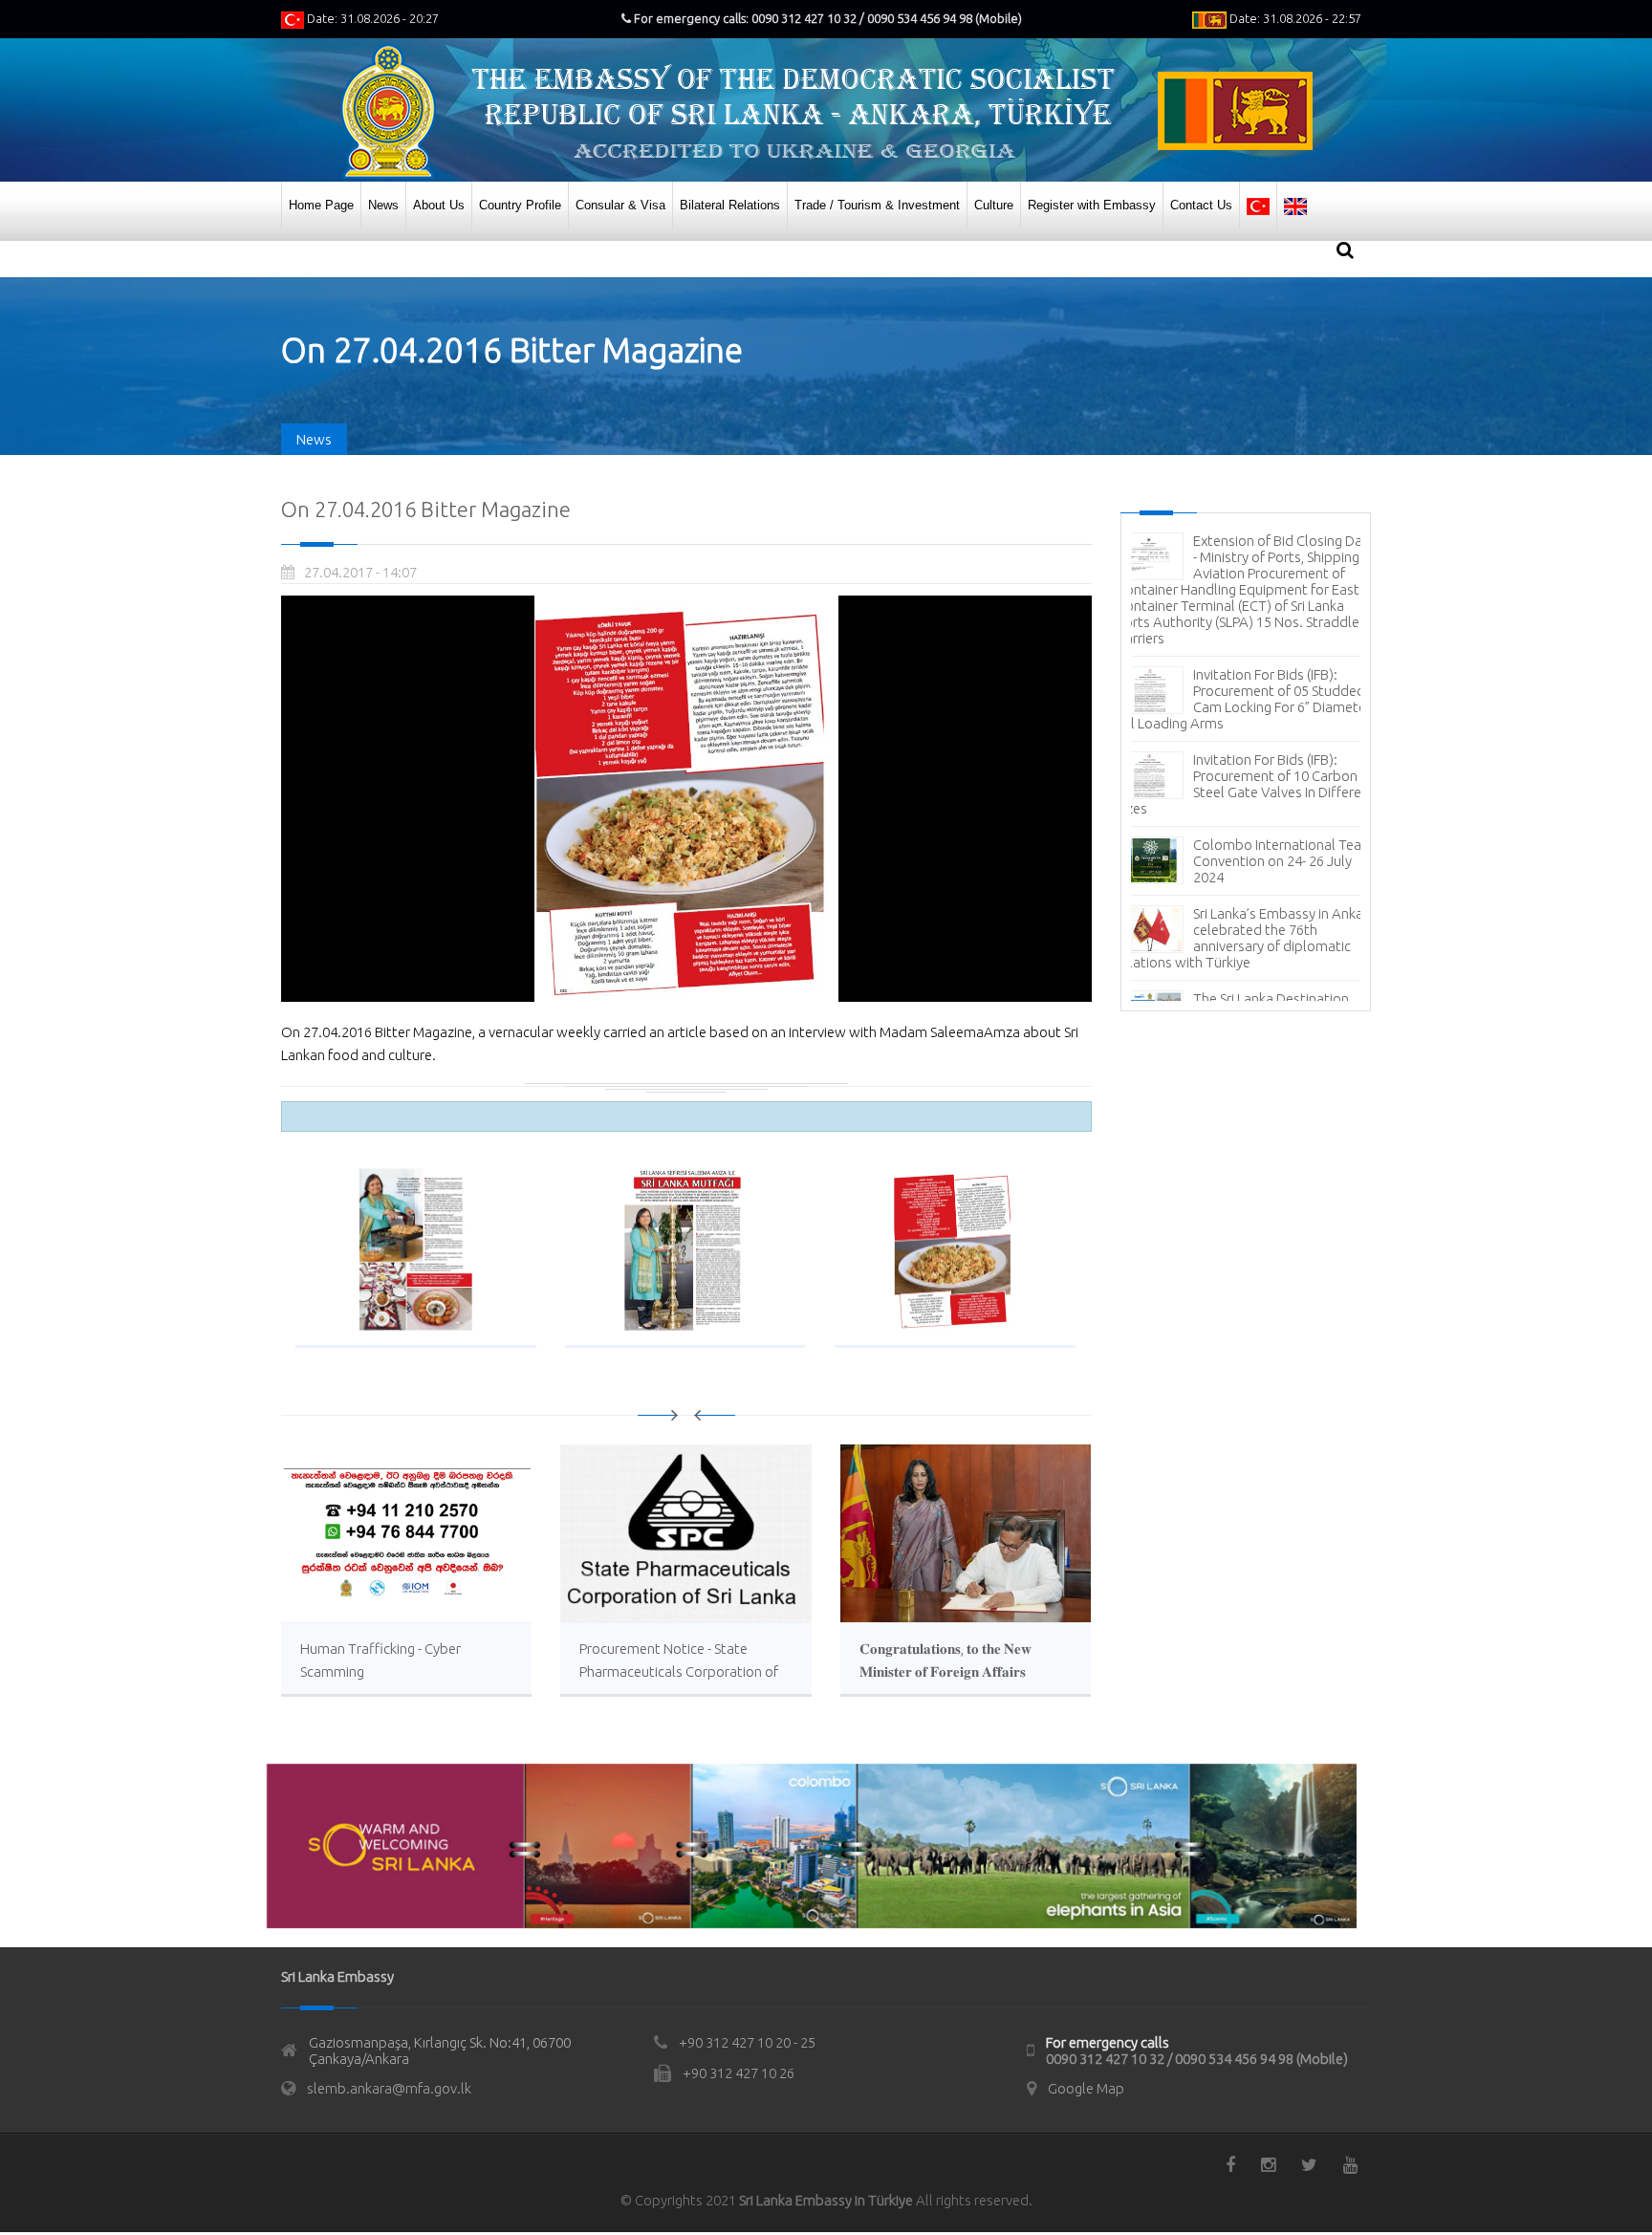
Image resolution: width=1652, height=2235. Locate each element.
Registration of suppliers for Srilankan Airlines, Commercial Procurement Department (1242, 565)
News (383, 205)
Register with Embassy (1092, 205)
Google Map (1086, 2088)
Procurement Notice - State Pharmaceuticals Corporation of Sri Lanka (679, 1671)
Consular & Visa (620, 205)
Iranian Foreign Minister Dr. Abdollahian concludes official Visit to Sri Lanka (1274, 795)
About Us (439, 205)
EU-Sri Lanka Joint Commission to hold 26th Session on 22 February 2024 (1281, 864)
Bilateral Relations (730, 205)
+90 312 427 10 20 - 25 (747, 2042)
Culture (994, 205)
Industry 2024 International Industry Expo (1277, 634)
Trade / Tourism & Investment (877, 205)
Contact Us (1201, 205)
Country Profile (520, 205)
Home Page (321, 205)
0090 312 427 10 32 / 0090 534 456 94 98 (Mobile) (1197, 2059)
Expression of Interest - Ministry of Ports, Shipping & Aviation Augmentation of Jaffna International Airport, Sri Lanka (1241, 718)
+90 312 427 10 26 (739, 2073)
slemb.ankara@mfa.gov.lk (389, 2088)
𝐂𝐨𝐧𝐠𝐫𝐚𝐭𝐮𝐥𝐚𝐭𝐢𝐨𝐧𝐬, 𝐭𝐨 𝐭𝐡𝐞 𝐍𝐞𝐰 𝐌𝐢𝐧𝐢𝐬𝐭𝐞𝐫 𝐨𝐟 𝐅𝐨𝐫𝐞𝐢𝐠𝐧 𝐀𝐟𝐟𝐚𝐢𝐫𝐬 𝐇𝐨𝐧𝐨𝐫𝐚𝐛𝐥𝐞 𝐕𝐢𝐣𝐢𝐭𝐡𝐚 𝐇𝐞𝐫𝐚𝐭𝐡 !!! (946, 1671)
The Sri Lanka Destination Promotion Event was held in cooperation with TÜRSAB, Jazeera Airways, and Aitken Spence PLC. (1244, 941)
